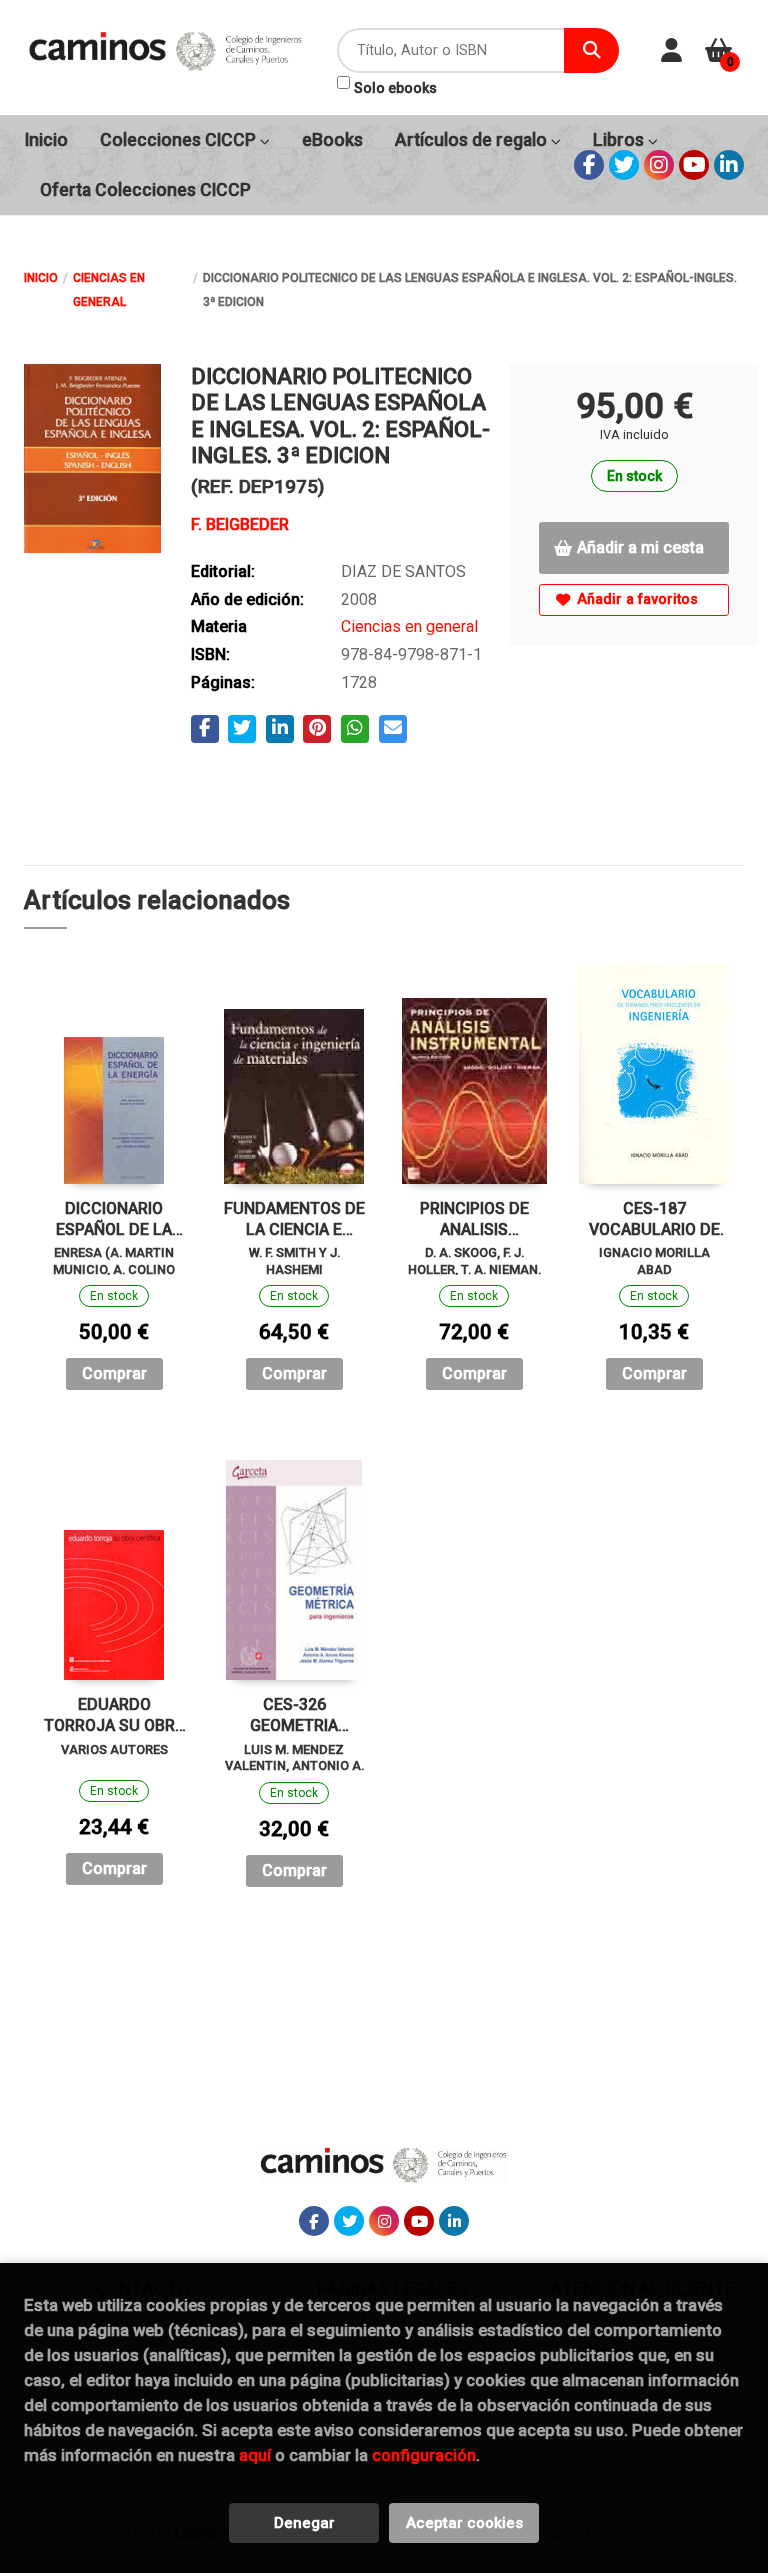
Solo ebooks (395, 88)
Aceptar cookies (464, 2523)
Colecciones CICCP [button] (180, 140)
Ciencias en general (109, 290)
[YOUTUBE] (694, 165)
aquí (255, 2455)
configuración (424, 2455)
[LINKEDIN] (729, 165)
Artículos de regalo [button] (473, 140)
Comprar (114, 1373)
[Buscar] (591, 50)
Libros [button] (620, 140)
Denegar (304, 2523)
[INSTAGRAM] (659, 165)
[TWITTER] (624, 165)
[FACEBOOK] (589, 165)
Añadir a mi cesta (640, 547)
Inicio (41, 278)
